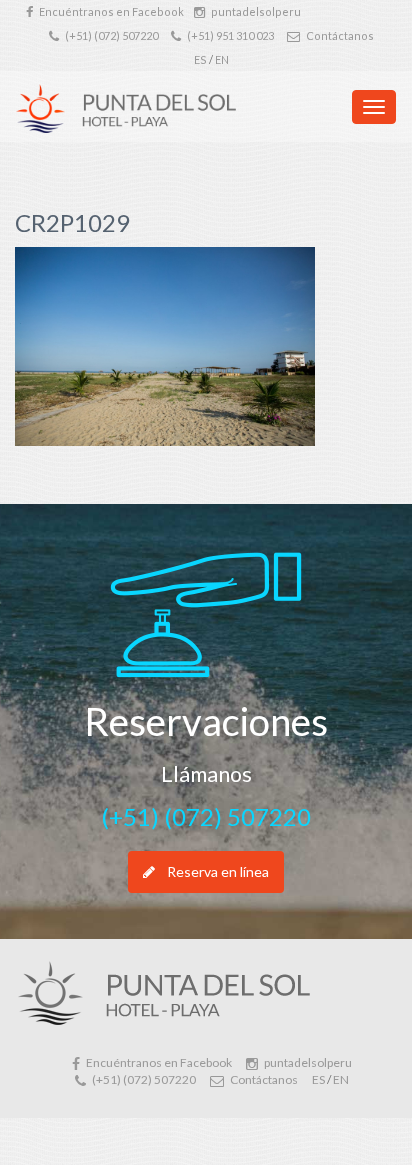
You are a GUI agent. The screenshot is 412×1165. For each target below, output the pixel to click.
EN (222, 59)
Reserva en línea (218, 871)
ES (200, 59)
